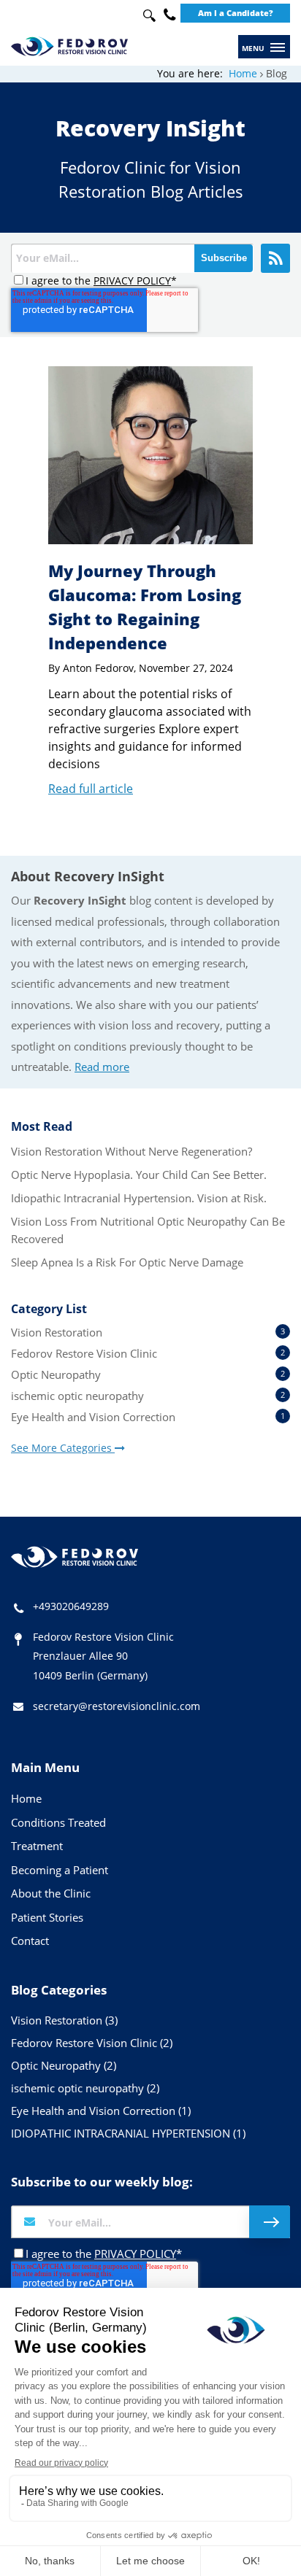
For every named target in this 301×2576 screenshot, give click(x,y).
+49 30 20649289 (169, 15)
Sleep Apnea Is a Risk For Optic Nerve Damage (127, 1262)
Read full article (91, 789)
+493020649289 (71, 1606)
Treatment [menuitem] (37, 1846)
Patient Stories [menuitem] (47, 1917)
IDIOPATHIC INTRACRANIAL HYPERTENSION (128, 2133)
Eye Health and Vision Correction (148, 1417)
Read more (102, 1067)
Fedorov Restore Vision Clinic (148, 1353)
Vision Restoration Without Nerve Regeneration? (132, 1151)
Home (243, 73)
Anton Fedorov (98, 668)
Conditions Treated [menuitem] (58, 1822)
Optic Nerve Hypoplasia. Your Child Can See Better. (139, 1175)
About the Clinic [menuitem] (51, 1893)
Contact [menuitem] (30, 1941)
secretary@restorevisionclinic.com (117, 1706)
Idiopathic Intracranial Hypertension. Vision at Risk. (139, 1198)
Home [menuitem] (26, 1798)
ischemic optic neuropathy (148, 1396)
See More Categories (63, 1448)
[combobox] (146, 16)
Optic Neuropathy (148, 1374)
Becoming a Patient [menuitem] (60, 1870)
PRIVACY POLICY (132, 281)
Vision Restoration (148, 1332)
